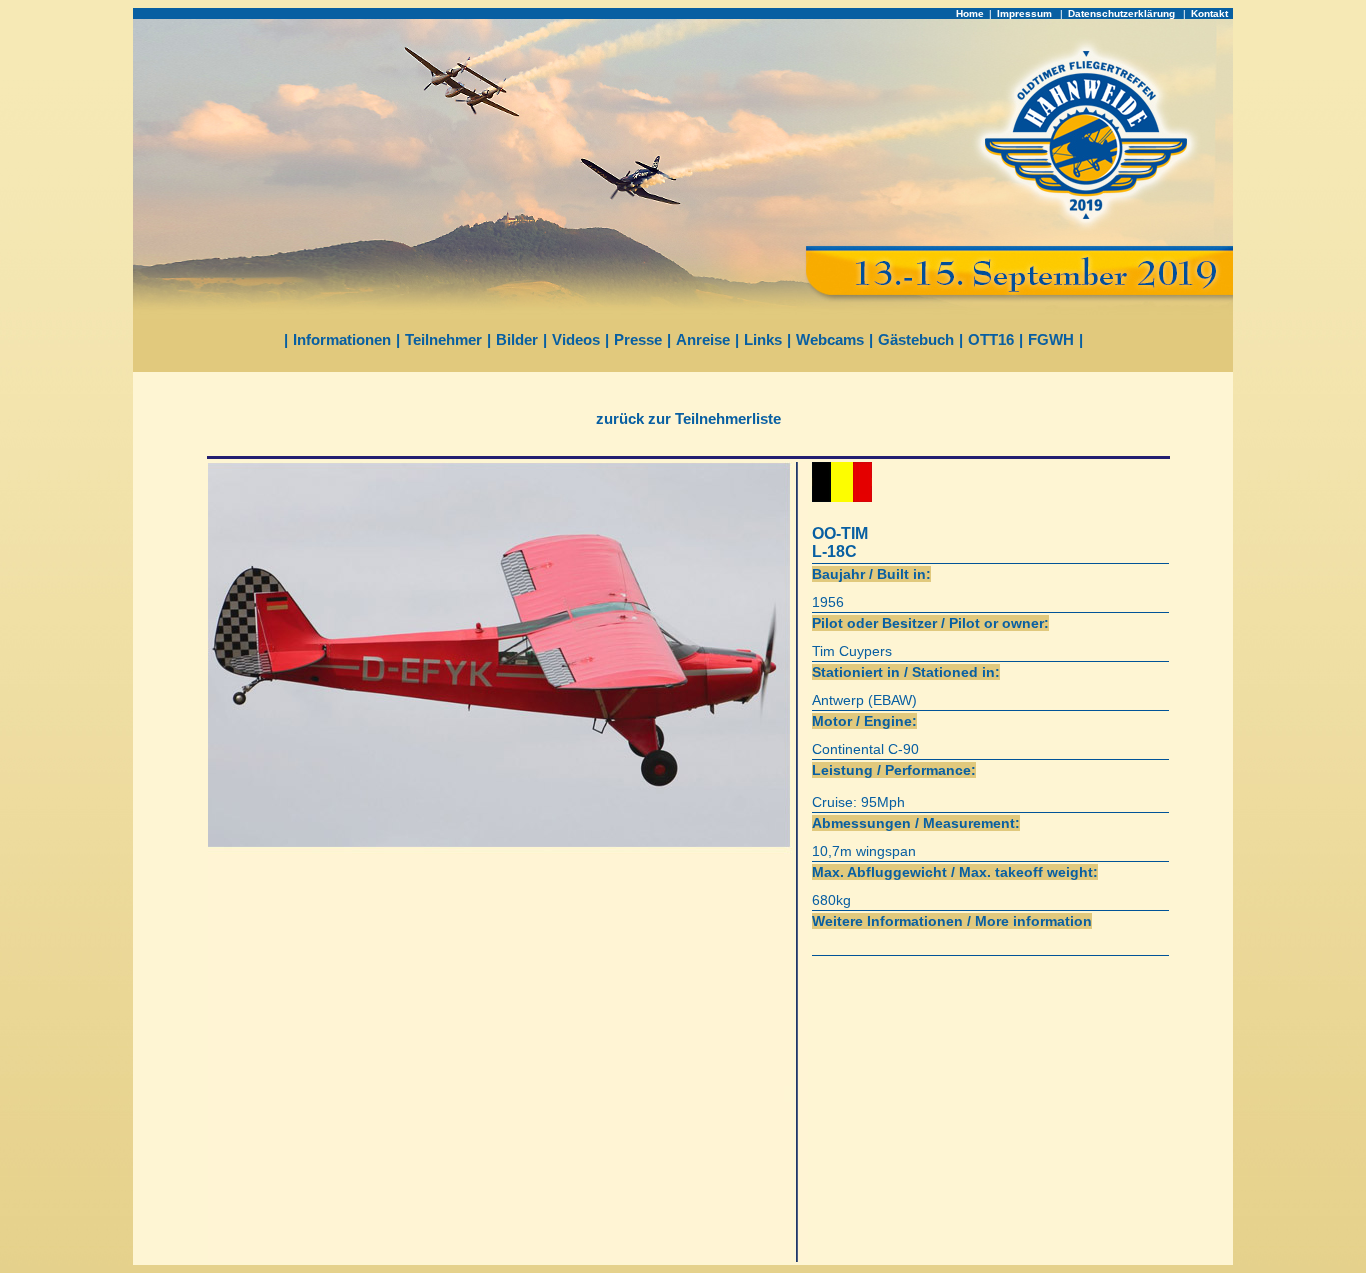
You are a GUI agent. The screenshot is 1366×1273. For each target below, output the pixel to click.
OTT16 (991, 339)
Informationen (342, 339)
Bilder (517, 339)
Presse (638, 339)
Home (970, 13)
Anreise (703, 339)
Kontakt (1209, 13)
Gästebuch (916, 339)
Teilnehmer (443, 339)
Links (763, 339)
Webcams (830, 339)
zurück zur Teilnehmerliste (688, 418)
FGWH (1051, 339)
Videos (576, 339)
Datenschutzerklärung (1123, 13)
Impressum (1026, 13)
